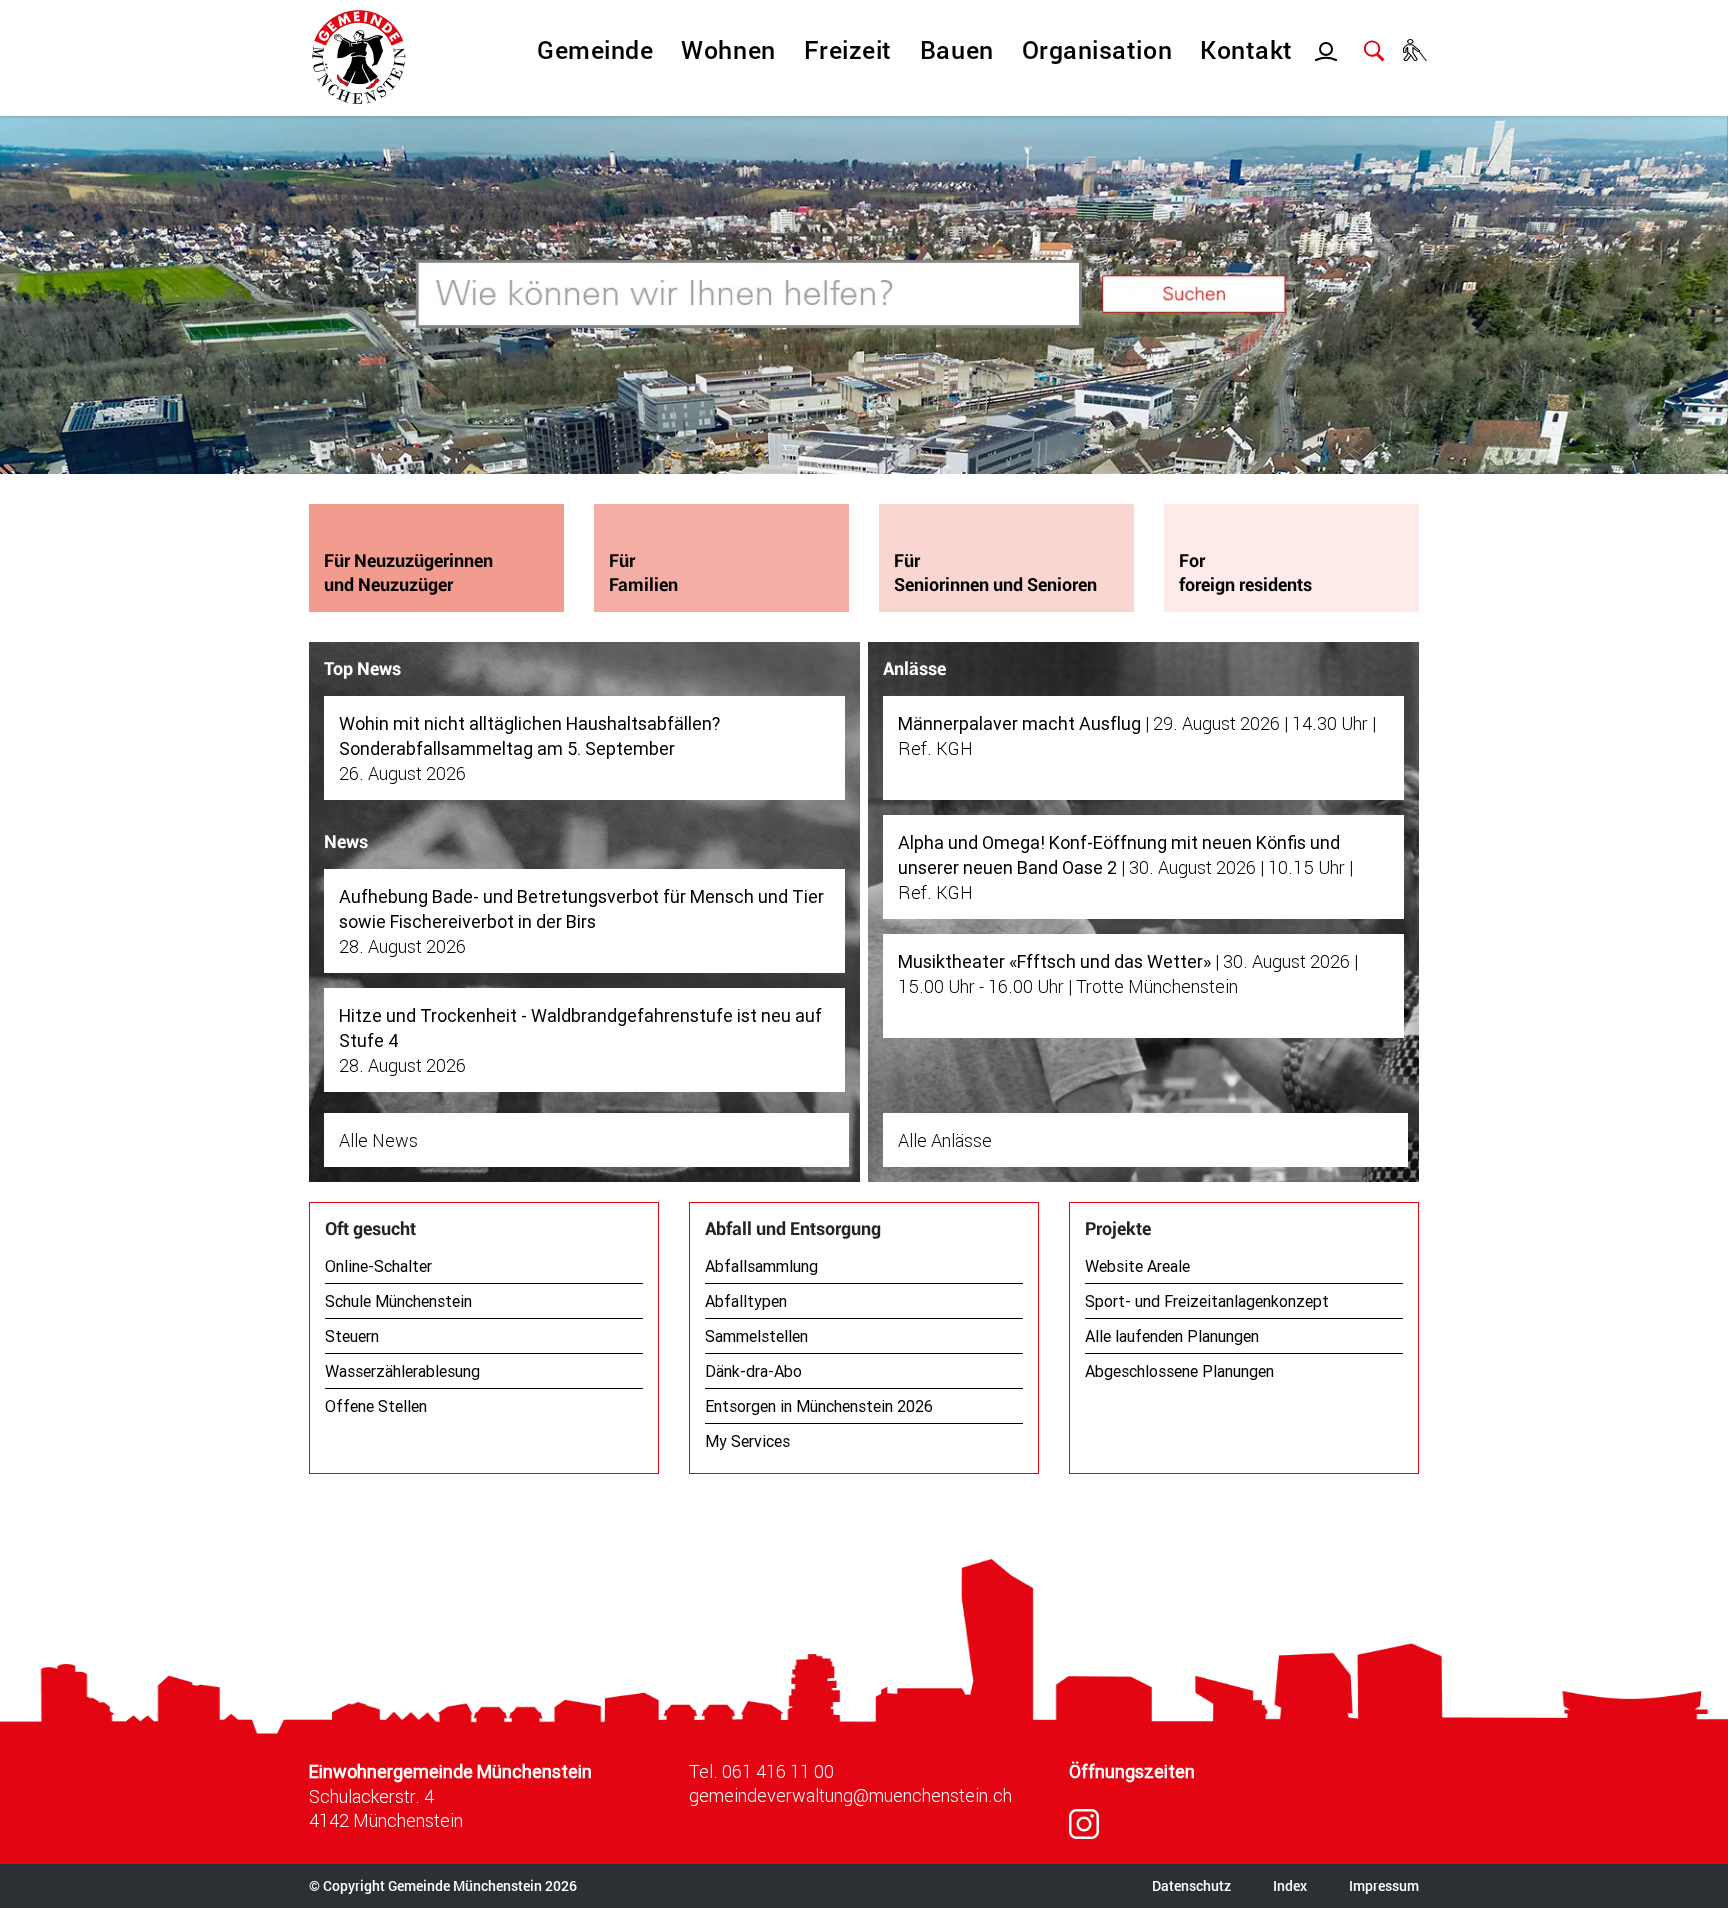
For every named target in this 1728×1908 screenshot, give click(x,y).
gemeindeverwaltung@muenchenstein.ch (850, 1795)
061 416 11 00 (778, 1771)
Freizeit (848, 49)
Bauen (957, 49)
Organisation (1097, 49)
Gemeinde (595, 49)
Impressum (1384, 1885)
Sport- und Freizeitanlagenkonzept (1207, 1301)
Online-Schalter (378, 1266)
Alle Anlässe (945, 1140)
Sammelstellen (756, 1336)
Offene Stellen (376, 1406)
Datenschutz (1191, 1885)
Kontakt (1246, 49)
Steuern (352, 1336)
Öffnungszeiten (1132, 1771)
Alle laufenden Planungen (1172, 1336)
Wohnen (728, 49)
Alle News (378, 1140)
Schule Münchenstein (398, 1301)
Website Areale (1137, 1266)
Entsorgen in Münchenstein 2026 (819, 1406)
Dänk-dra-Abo (753, 1371)
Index (1290, 1885)
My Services (747, 1441)
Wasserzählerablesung (402, 1371)
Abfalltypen (746, 1301)
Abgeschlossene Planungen (1179, 1371)
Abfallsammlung (761, 1266)
